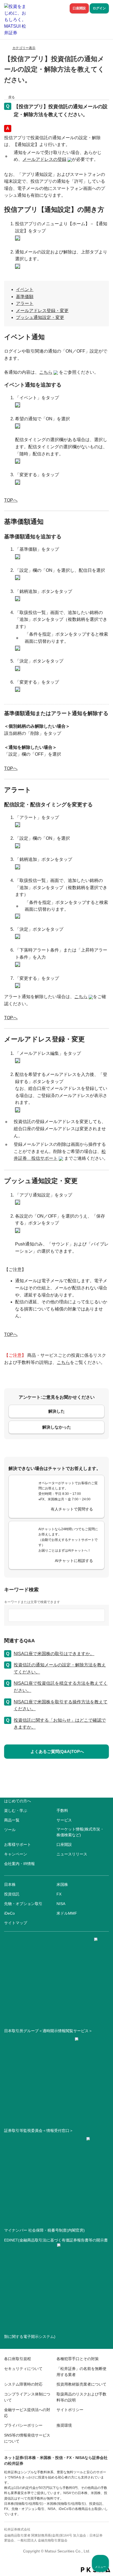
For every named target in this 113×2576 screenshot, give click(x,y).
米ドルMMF (67, 1913)
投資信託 (12, 1894)
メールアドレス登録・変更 (42, 311)
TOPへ (11, 500)
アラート (25, 303)
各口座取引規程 (18, 2359)
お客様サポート (18, 1844)
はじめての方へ (18, 1801)
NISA (61, 1904)
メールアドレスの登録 (44, 159)
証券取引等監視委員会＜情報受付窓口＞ (39, 2131)
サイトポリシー (70, 2410)
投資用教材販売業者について (81, 2384)
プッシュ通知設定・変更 (40, 317)
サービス (64, 1820)
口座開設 (79, 8)
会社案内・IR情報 (19, 1864)
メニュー (100, 2567)
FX (59, 1894)
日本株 (10, 1884)
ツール (10, 1830)
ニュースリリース (72, 1854)
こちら (46, 372)
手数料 (62, 1810)
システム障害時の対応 (23, 2384)
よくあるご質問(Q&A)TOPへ (57, 1751)
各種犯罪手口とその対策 (78, 2359)
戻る (12, 97)
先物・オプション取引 (23, 1904)
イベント (25, 289)
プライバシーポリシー (23, 2425)
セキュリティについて (23, 2369)
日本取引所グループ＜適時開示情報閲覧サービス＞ (48, 2031)
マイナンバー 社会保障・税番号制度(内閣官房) (44, 2230)
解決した (56, 1411)
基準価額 (25, 297)
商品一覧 (12, 1820)
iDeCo (9, 1913)
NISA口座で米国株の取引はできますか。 (54, 1654)
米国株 (62, 1884)
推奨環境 (64, 2425)
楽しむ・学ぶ (16, 1810)
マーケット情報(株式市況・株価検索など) (80, 1832)
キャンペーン (16, 1854)
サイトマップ (16, 1923)
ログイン (99, 8)
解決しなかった (57, 1427)
